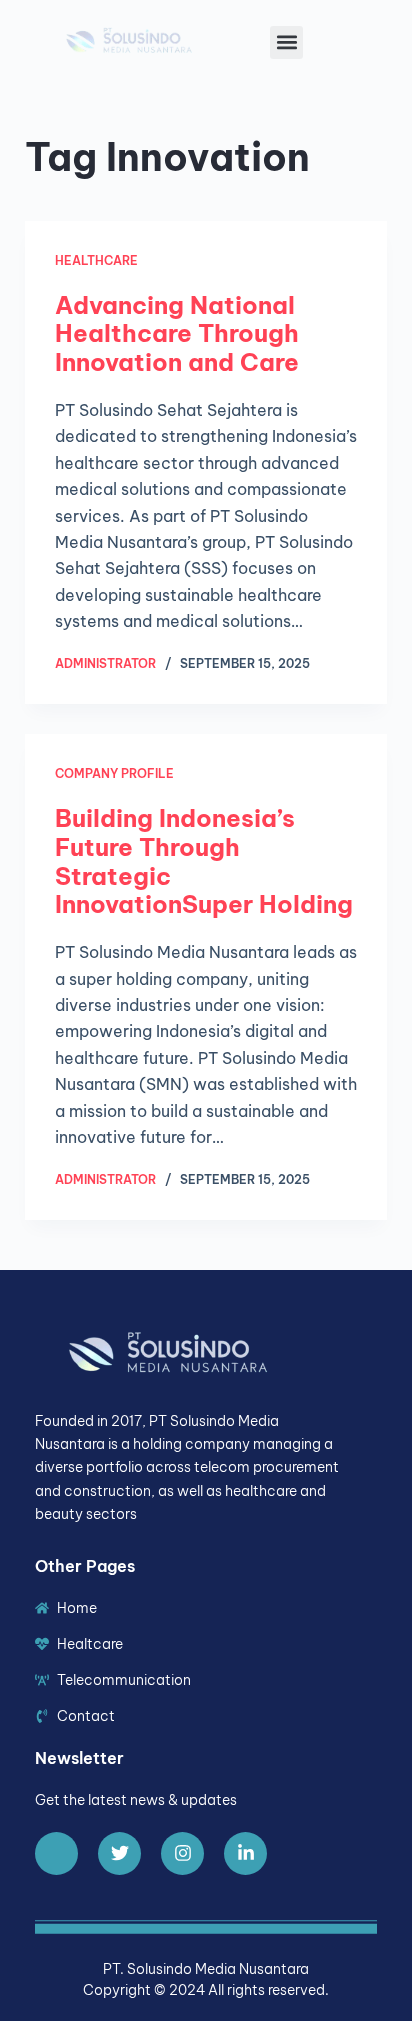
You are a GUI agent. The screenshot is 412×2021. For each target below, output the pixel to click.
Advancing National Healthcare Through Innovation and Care (177, 334)
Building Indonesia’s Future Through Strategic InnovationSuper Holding (204, 861)
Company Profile (114, 773)
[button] (286, 42)
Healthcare (96, 260)
